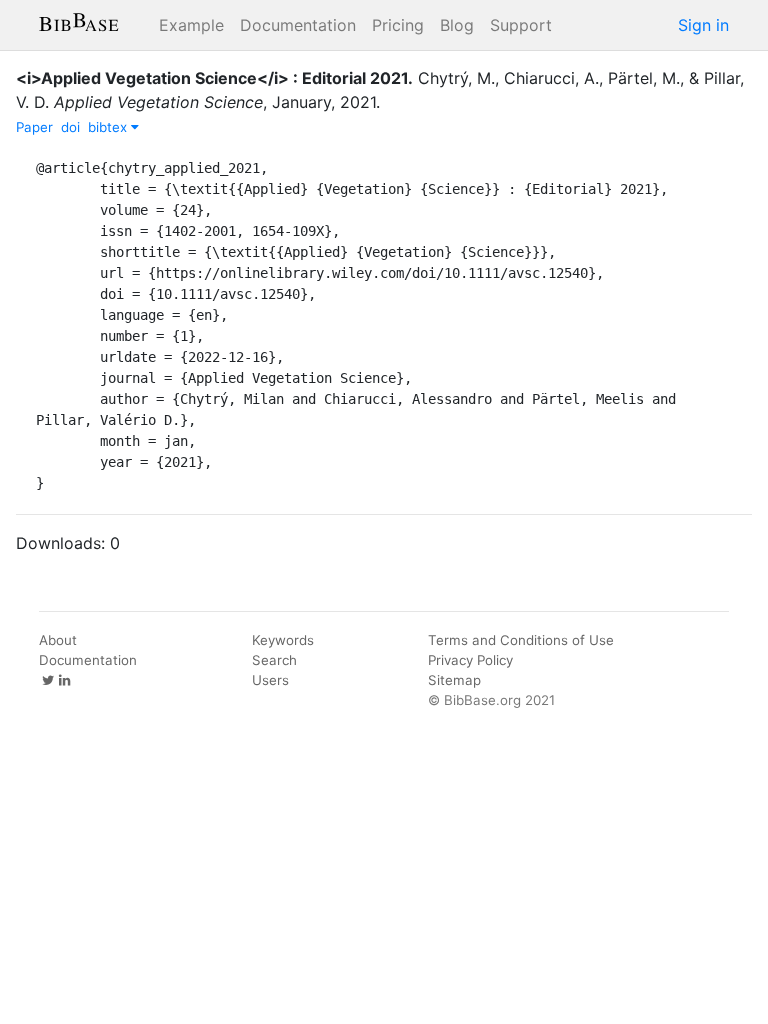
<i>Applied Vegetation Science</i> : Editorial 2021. (214, 78)
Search (274, 660)
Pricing (398, 25)
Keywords (283, 640)
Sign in (703, 25)
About (58, 640)
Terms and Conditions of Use (521, 640)
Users (270, 680)
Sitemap (454, 680)
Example (191, 25)
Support (521, 25)
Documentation (298, 25)
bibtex (109, 127)
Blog (457, 25)
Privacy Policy (470, 660)
